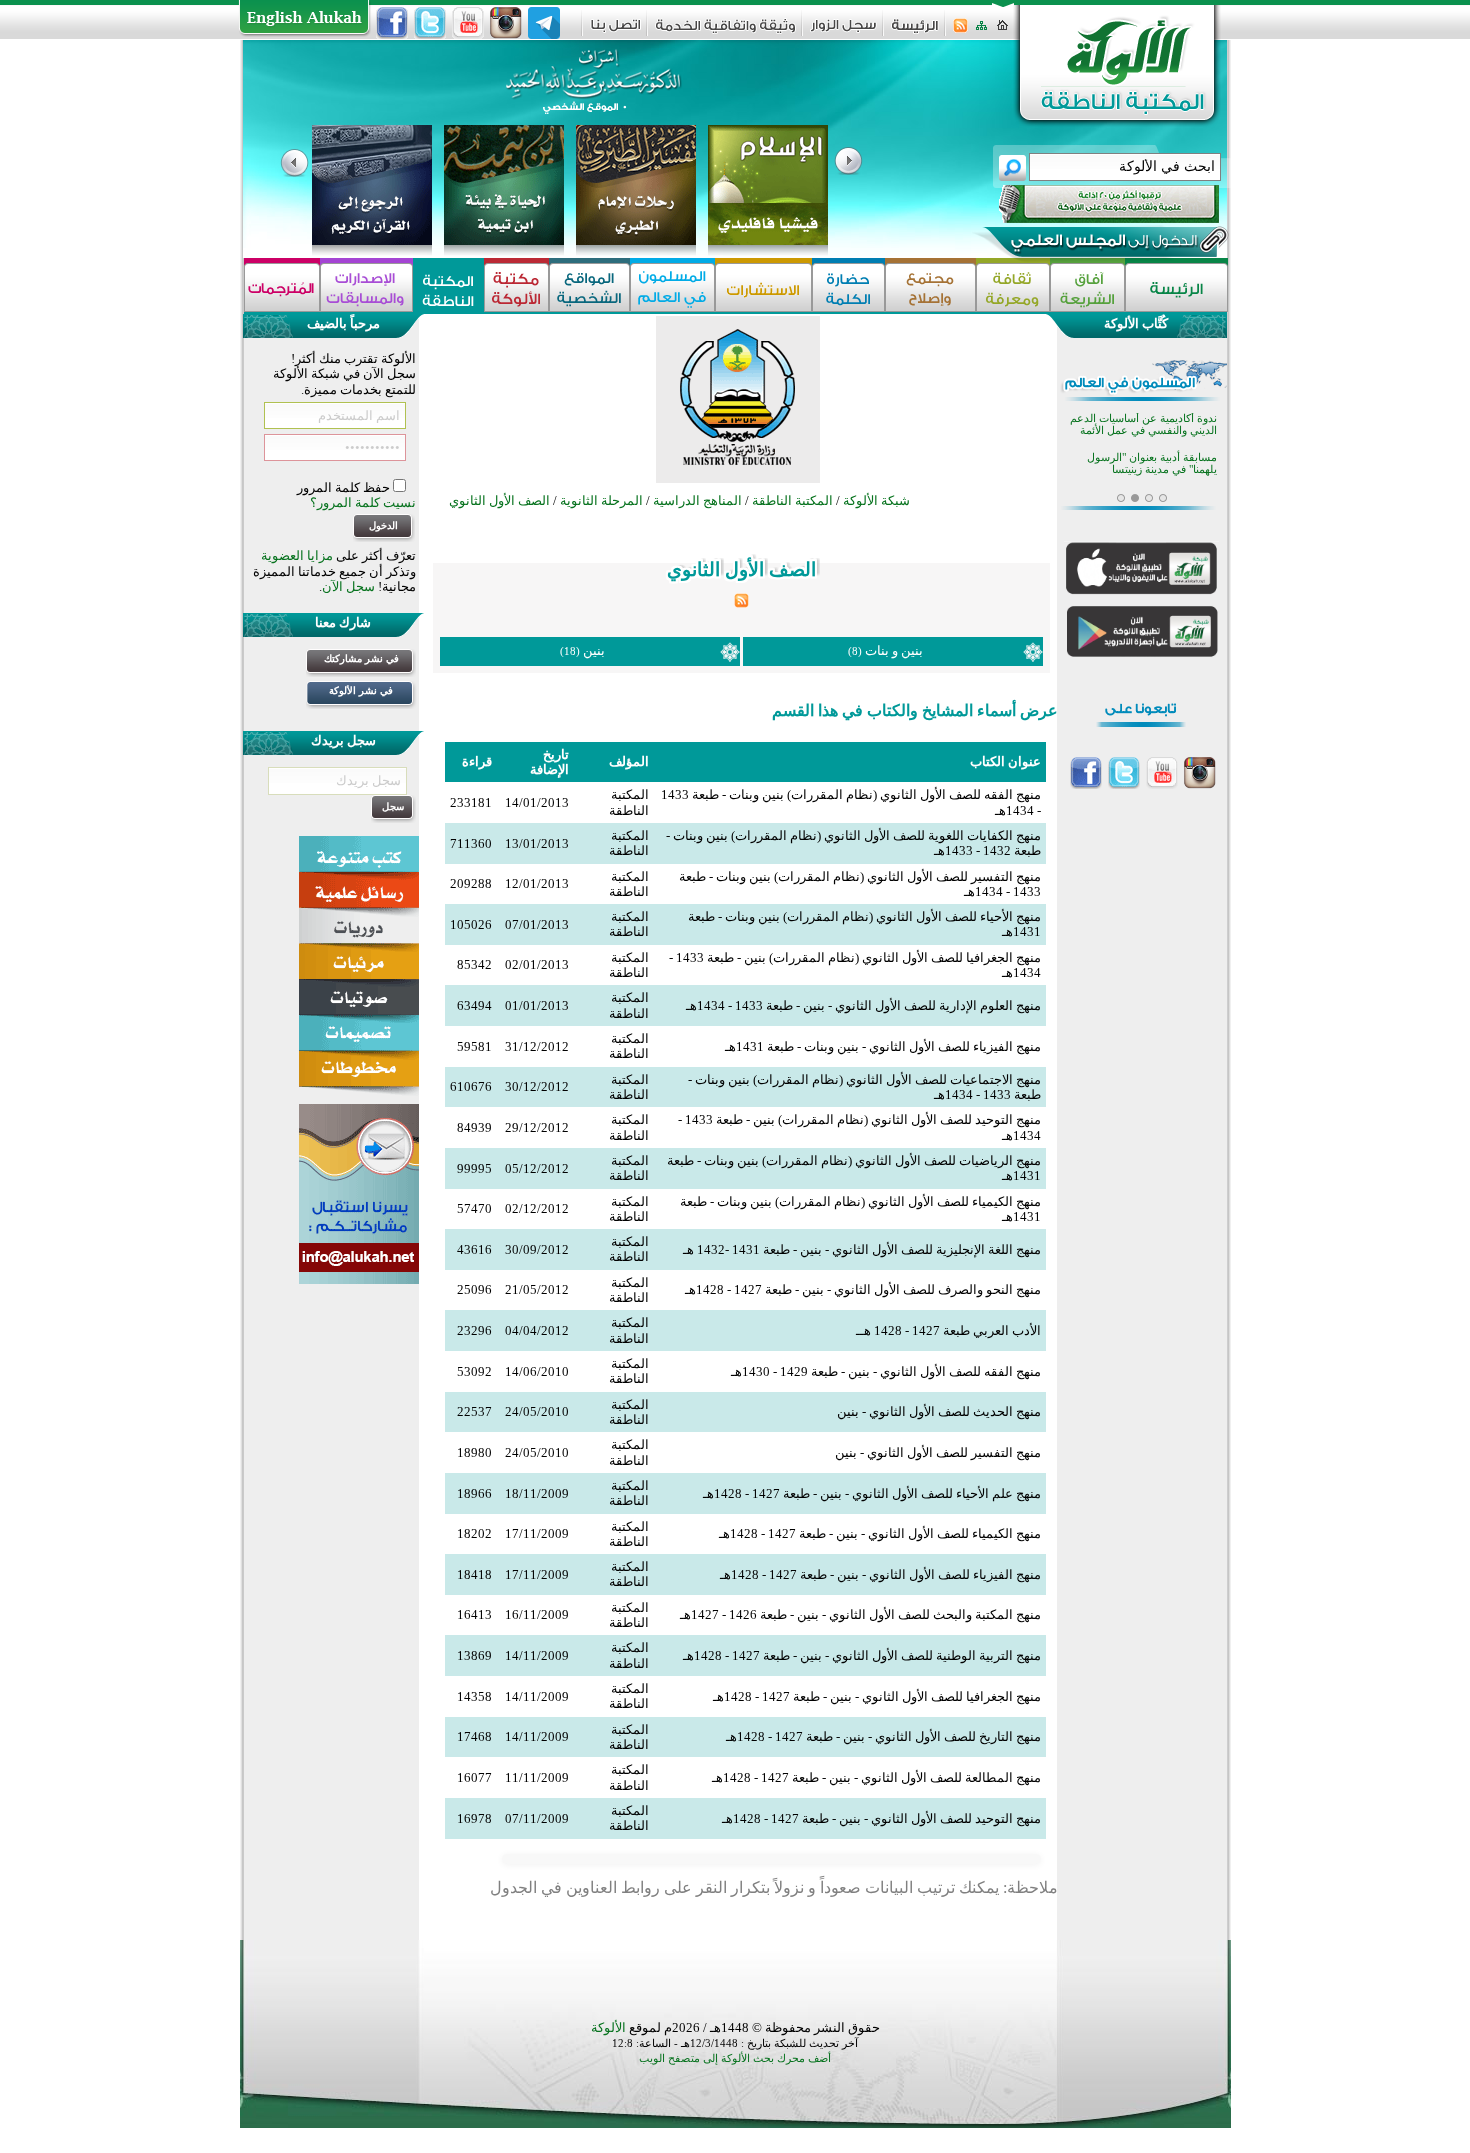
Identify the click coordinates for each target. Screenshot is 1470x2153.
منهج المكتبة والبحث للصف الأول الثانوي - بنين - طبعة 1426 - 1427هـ (860, 1614)
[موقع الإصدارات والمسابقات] (366, 287)
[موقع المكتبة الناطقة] (448, 287)
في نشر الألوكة (361, 690)
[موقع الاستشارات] (763, 287)
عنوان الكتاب (1005, 761)
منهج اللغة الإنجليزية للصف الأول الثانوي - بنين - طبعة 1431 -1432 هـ (862, 1249)
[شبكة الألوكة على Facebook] (392, 23)
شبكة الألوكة (876, 500)
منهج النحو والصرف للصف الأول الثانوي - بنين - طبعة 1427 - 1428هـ (863, 1289)
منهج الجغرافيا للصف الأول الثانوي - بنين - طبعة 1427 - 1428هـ (877, 1696)
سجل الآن (348, 586)
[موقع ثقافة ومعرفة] (1013, 287)
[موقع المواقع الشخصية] (589, 287)
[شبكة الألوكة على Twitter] (430, 23)
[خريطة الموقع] (981, 31)
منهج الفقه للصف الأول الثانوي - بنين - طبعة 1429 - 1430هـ (886, 1371)
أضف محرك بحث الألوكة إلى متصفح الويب (735, 2058)
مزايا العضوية (297, 555)
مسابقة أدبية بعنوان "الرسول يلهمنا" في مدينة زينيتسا (1152, 463)
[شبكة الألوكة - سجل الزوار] (843, 31)
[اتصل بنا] (615, 31)
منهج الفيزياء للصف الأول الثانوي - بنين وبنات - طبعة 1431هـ (883, 1046)
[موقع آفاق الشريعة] (1087, 287)
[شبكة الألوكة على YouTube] (468, 23)
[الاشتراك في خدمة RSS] (960, 31)
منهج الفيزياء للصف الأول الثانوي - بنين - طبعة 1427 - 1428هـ (880, 1574)
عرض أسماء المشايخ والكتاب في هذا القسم (915, 710)
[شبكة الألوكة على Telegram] (544, 23)
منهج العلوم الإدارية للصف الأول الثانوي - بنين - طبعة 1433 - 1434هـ (863, 1005)
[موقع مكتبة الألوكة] (516, 287)
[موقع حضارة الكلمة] (848, 287)
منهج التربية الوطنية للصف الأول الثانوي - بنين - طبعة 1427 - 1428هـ (862, 1655)
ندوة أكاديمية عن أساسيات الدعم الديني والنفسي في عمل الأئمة (1143, 424)
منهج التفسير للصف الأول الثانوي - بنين (938, 1452)
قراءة (477, 761)
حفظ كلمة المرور (345, 487)
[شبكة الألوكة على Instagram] (506, 23)
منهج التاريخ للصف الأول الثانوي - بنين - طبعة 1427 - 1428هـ (883, 1736)
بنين (594, 650)
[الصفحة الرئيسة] (1002, 31)
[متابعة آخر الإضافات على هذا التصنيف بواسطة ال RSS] (741, 603)
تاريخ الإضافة (549, 762)
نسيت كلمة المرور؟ (363, 502)
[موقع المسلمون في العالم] (672, 287)
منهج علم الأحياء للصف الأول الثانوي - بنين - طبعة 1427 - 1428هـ (872, 1493)
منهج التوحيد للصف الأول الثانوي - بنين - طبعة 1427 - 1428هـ (881, 1818)
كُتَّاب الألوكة (1136, 323)
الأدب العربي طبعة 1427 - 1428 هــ (948, 1330)
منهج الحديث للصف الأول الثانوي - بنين (939, 1411)
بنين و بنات (894, 650)
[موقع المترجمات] (282, 287)
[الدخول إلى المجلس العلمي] (1102, 244)
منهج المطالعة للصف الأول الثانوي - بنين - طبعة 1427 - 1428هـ (876, 1777)
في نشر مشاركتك (361, 658)
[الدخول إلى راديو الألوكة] (1091, 204)
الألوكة (608, 2027)
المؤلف (629, 761)
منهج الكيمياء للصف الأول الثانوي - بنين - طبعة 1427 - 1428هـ (880, 1533)
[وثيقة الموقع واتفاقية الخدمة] (725, 32)
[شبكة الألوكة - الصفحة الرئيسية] (915, 32)
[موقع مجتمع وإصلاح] (930, 287)
